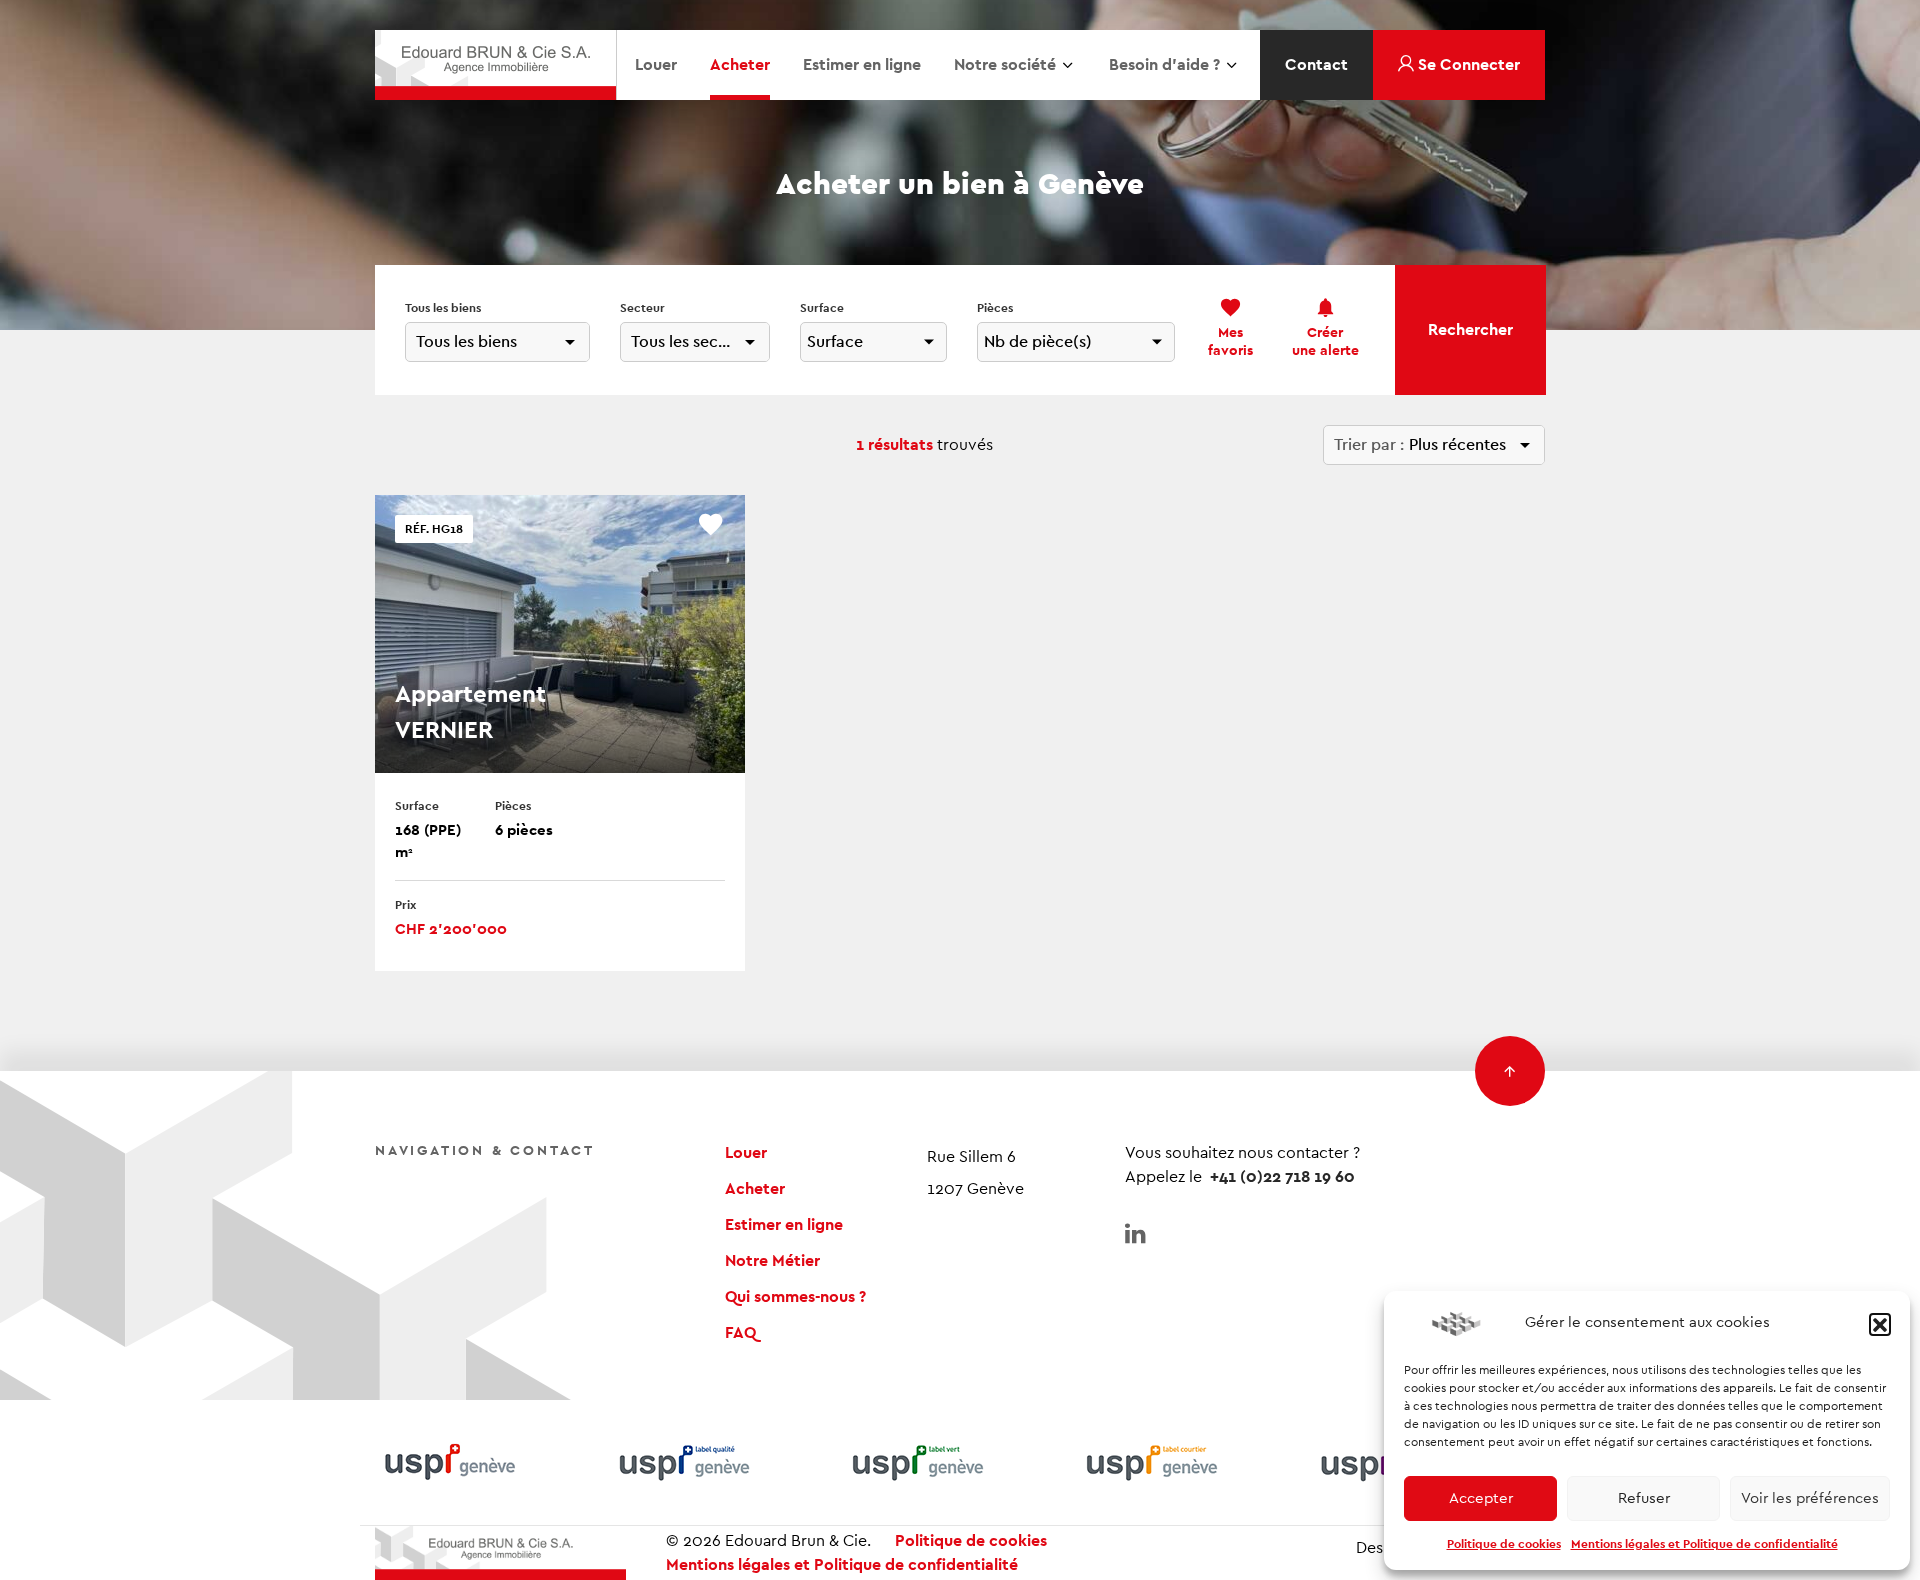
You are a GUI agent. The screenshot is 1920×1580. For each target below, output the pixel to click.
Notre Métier (772, 1261)
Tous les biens (443, 308)
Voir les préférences (1810, 1498)
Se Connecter (1467, 65)
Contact (1316, 65)
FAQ (740, 1333)
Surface (822, 308)
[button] (1880, 1324)
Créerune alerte (1325, 342)
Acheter (740, 65)
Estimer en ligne (862, 65)
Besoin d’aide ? (1164, 65)
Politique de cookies (1504, 1544)
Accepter (1481, 1498)
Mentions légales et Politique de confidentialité (1704, 1544)
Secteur (642, 308)
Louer (656, 65)
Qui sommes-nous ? (795, 1297)
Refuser (1644, 1498)
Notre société (1005, 65)
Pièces (995, 308)
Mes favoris (1230, 342)
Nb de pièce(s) (1038, 342)
